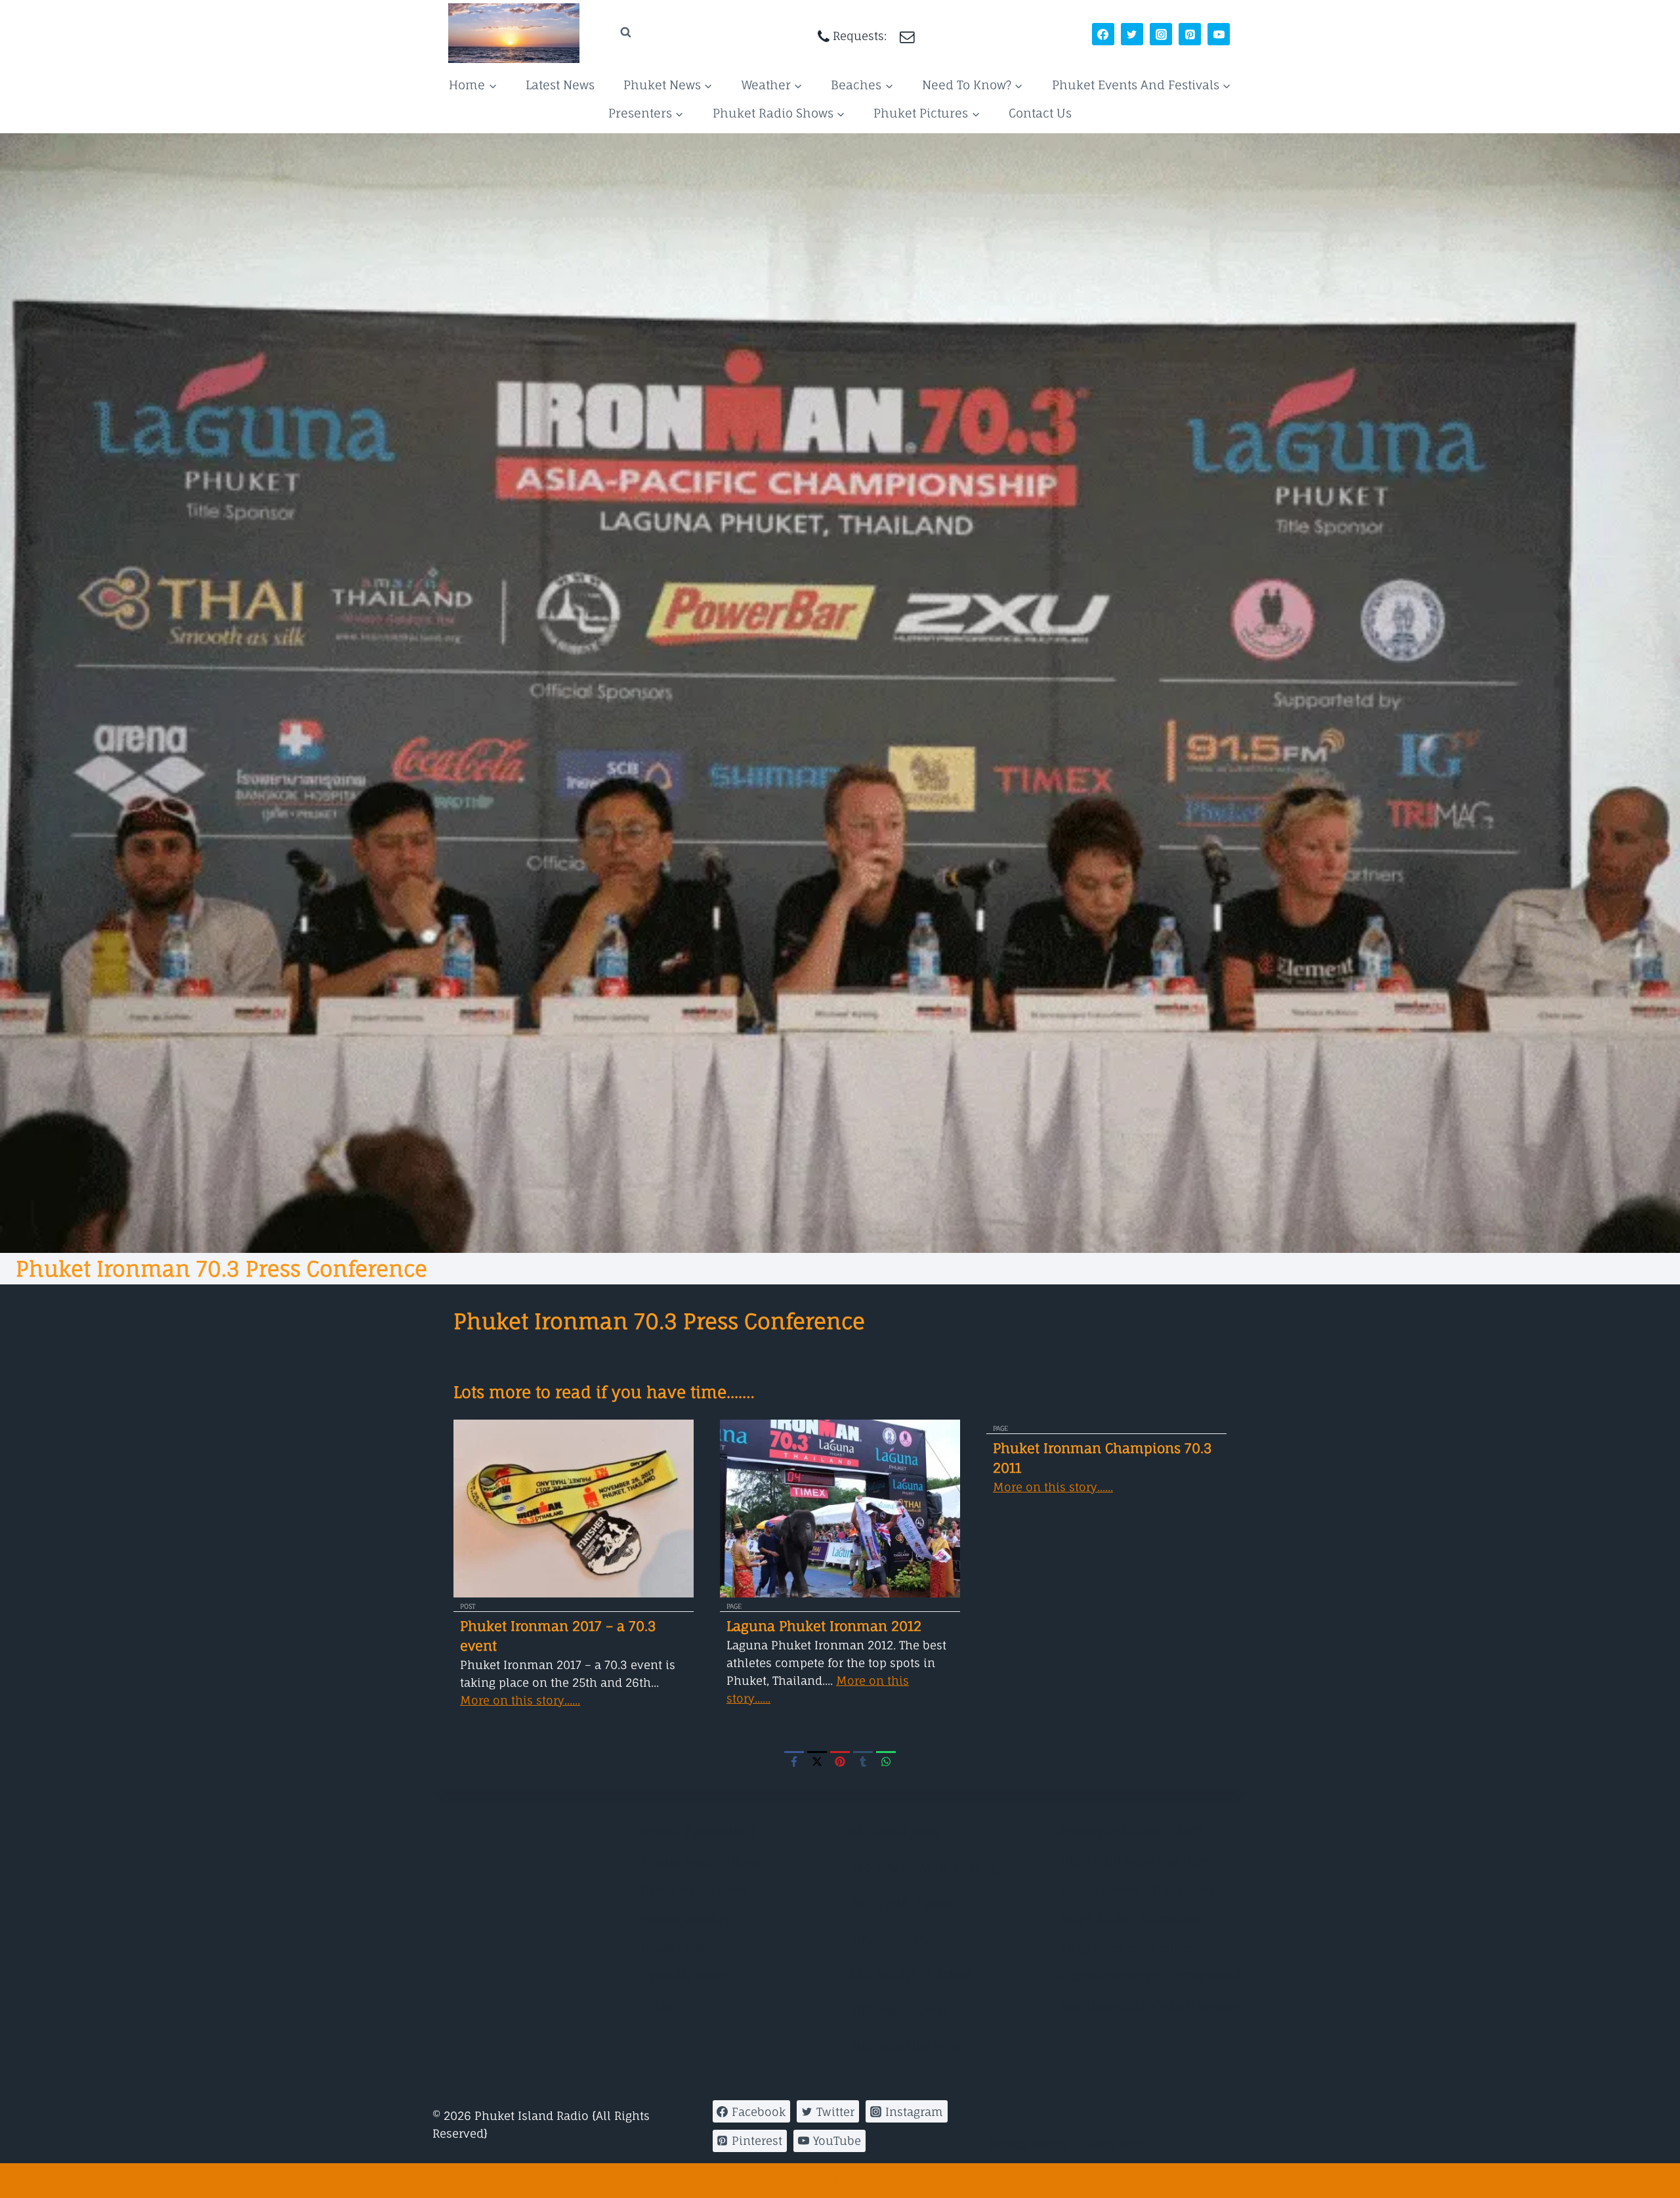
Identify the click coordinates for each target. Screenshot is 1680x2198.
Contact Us (1040, 113)
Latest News (560, 85)
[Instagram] (1161, 34)
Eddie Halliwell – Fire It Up (1134, 1861)
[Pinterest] (1190, 34)
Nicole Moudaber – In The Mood (1150, 1976)
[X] (817, 1761)
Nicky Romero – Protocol (1128, 1948)
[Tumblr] (863, 1761)
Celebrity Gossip (687, 1976)
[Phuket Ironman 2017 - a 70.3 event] (574, 1509)
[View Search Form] (613, 32)
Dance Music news (694, 1890)
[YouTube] (1219, 34)
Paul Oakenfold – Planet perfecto (1151, 2006)
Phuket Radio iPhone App (713, 1861)
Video (657, 2006)
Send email (1120, 2145)
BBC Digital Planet (900, 1903)
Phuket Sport (677, 1948)
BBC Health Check (900, 2010)
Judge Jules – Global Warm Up (1144, 1919)
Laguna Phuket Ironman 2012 (824, 1626)
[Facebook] (1103, 34)
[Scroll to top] (840, 2181)
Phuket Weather (685, 1919)
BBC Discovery (890, 1939)
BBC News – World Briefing (924, 1868)
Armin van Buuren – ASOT (1131, 1831)
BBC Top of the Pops (906, 2046)
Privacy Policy (1029, 2145)
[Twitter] (1132, 34)
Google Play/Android (699, 1831)
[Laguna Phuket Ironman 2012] (840, 1509)
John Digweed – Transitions (1137, 1890)
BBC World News (895, 1831)
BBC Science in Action (911, 1975)
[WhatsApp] (886, 1761)
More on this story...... (520, 1700)
